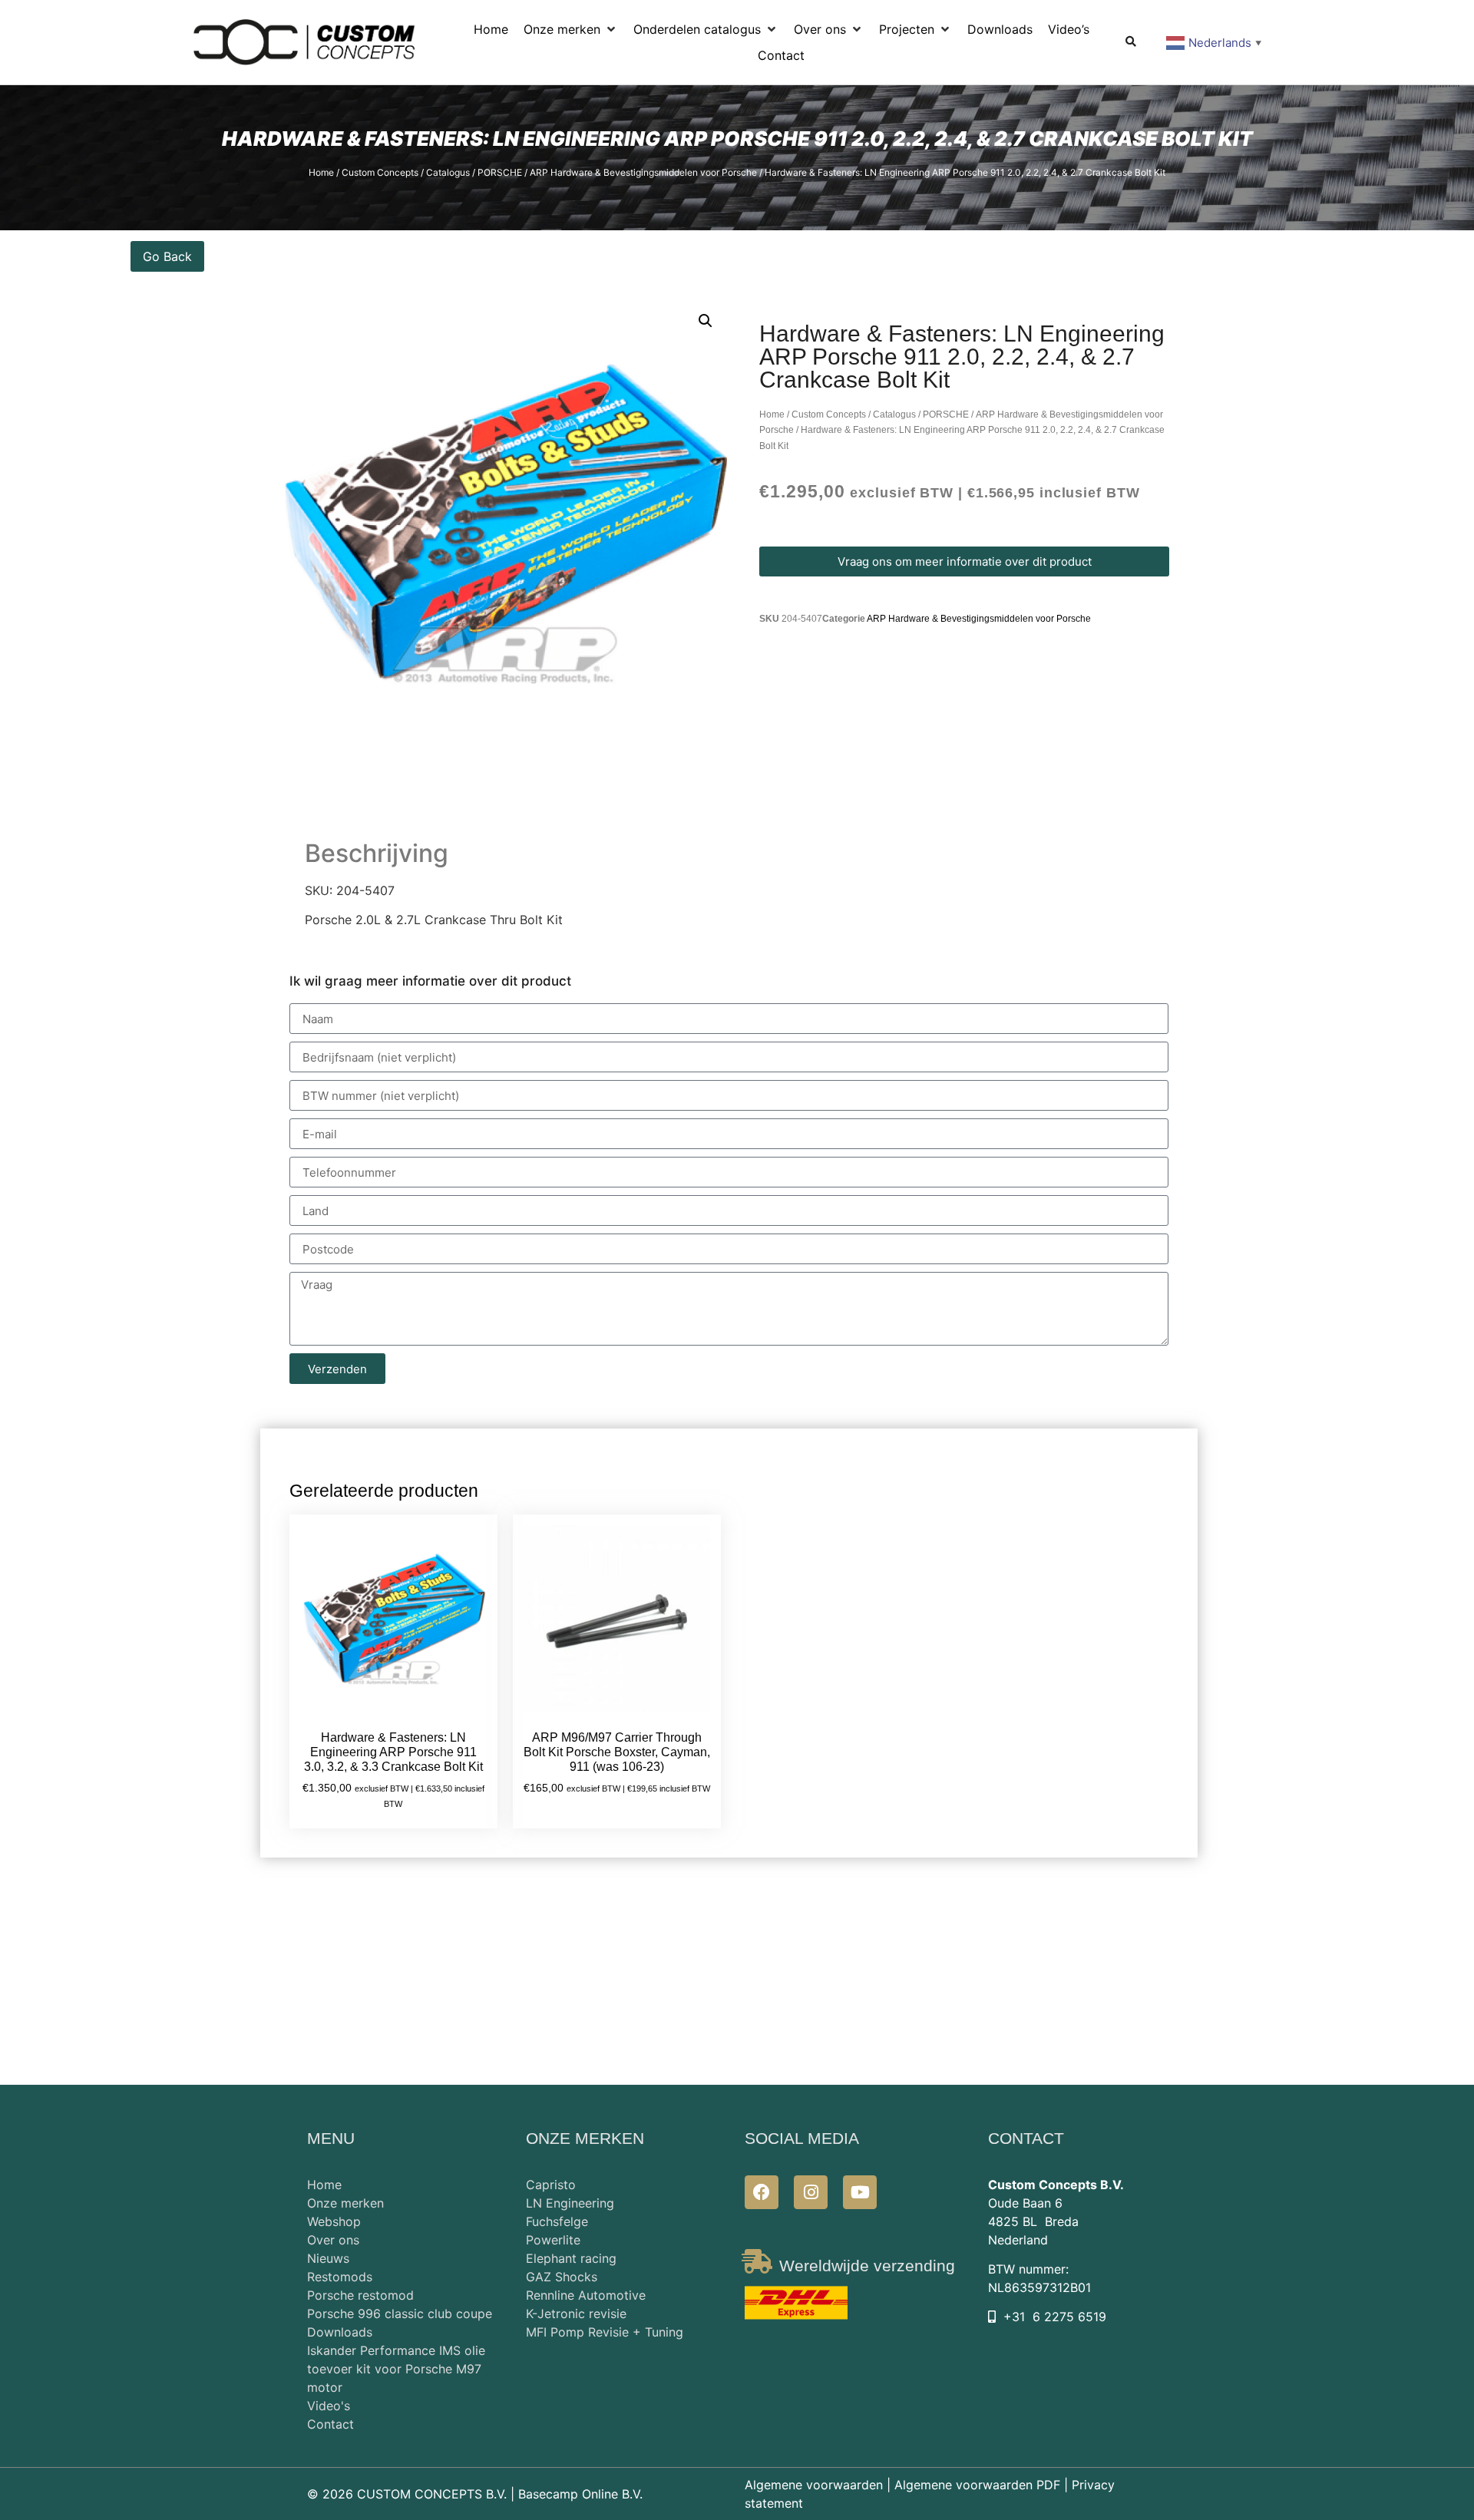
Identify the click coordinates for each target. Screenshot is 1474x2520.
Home (321, 172)
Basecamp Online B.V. (580, 2494)
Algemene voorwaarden (814, 2485)
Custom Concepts (380, 172)
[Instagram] (811, 2192)
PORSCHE (500, 172)
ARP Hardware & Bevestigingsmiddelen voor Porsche (643, 172)
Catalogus (448, 172)
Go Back (167, 256)
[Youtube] (860, 2192)
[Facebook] (762, 2192)
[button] (571, 29)
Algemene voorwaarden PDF (977, 2485)
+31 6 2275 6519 (1055, 2317)
